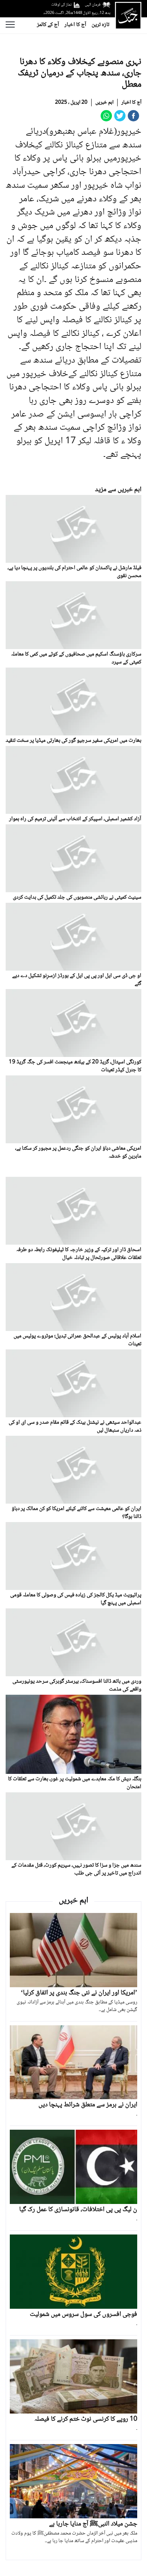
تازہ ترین (100, 25)
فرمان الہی (93, 5)
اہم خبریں (104, 103)
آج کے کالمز (48, 25)
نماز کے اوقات (61, 5)
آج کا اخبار (75, 25)
